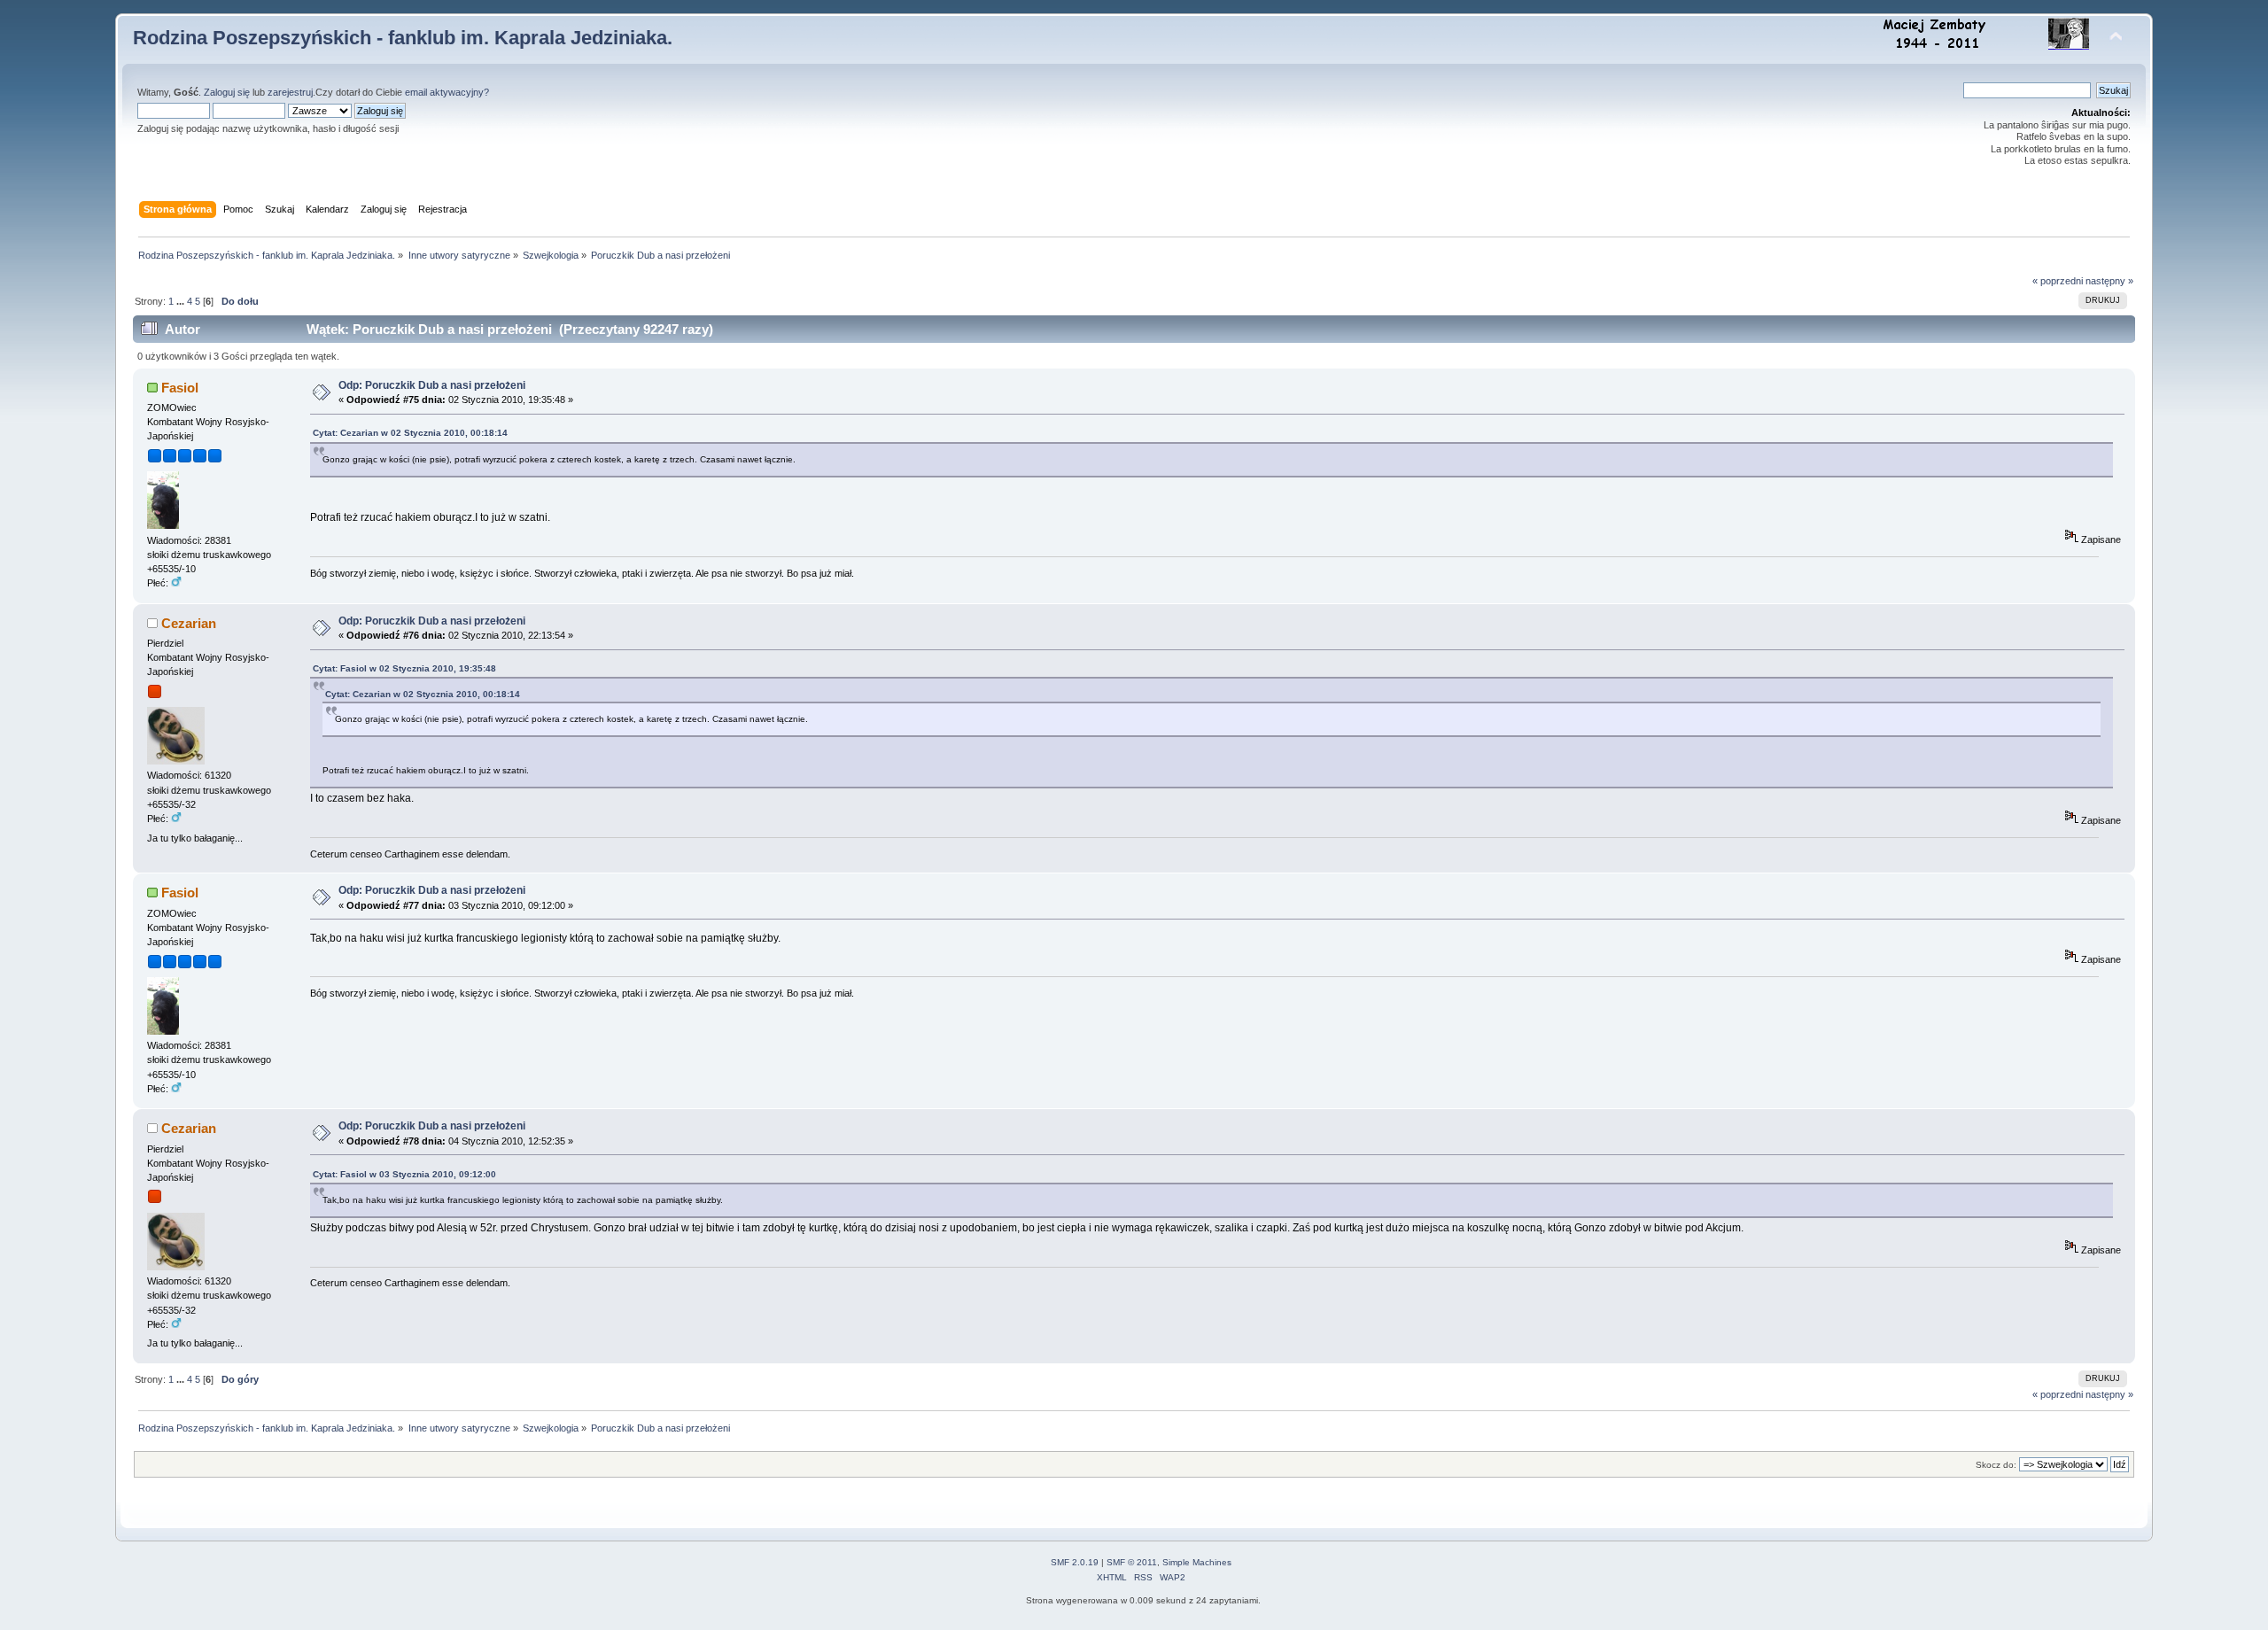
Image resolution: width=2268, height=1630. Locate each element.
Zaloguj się (227, 92)
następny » (2109, 281)
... (182, 301)
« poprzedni (2058, 281)
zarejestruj (290, 92)
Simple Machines (1197, 1562)
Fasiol (180, 388)
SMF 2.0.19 (1075, 1562)
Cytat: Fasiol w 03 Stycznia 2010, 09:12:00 (404, 1174)
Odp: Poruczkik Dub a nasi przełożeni (432, 385)
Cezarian (189, 623)
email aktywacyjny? (447, 92)
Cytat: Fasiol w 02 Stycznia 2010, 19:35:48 (404, 668)
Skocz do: (1996, 1465)
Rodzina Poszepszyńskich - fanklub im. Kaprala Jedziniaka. (403, 38)
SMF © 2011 (1132, 1562)
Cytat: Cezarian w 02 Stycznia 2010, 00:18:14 (410, 433)
